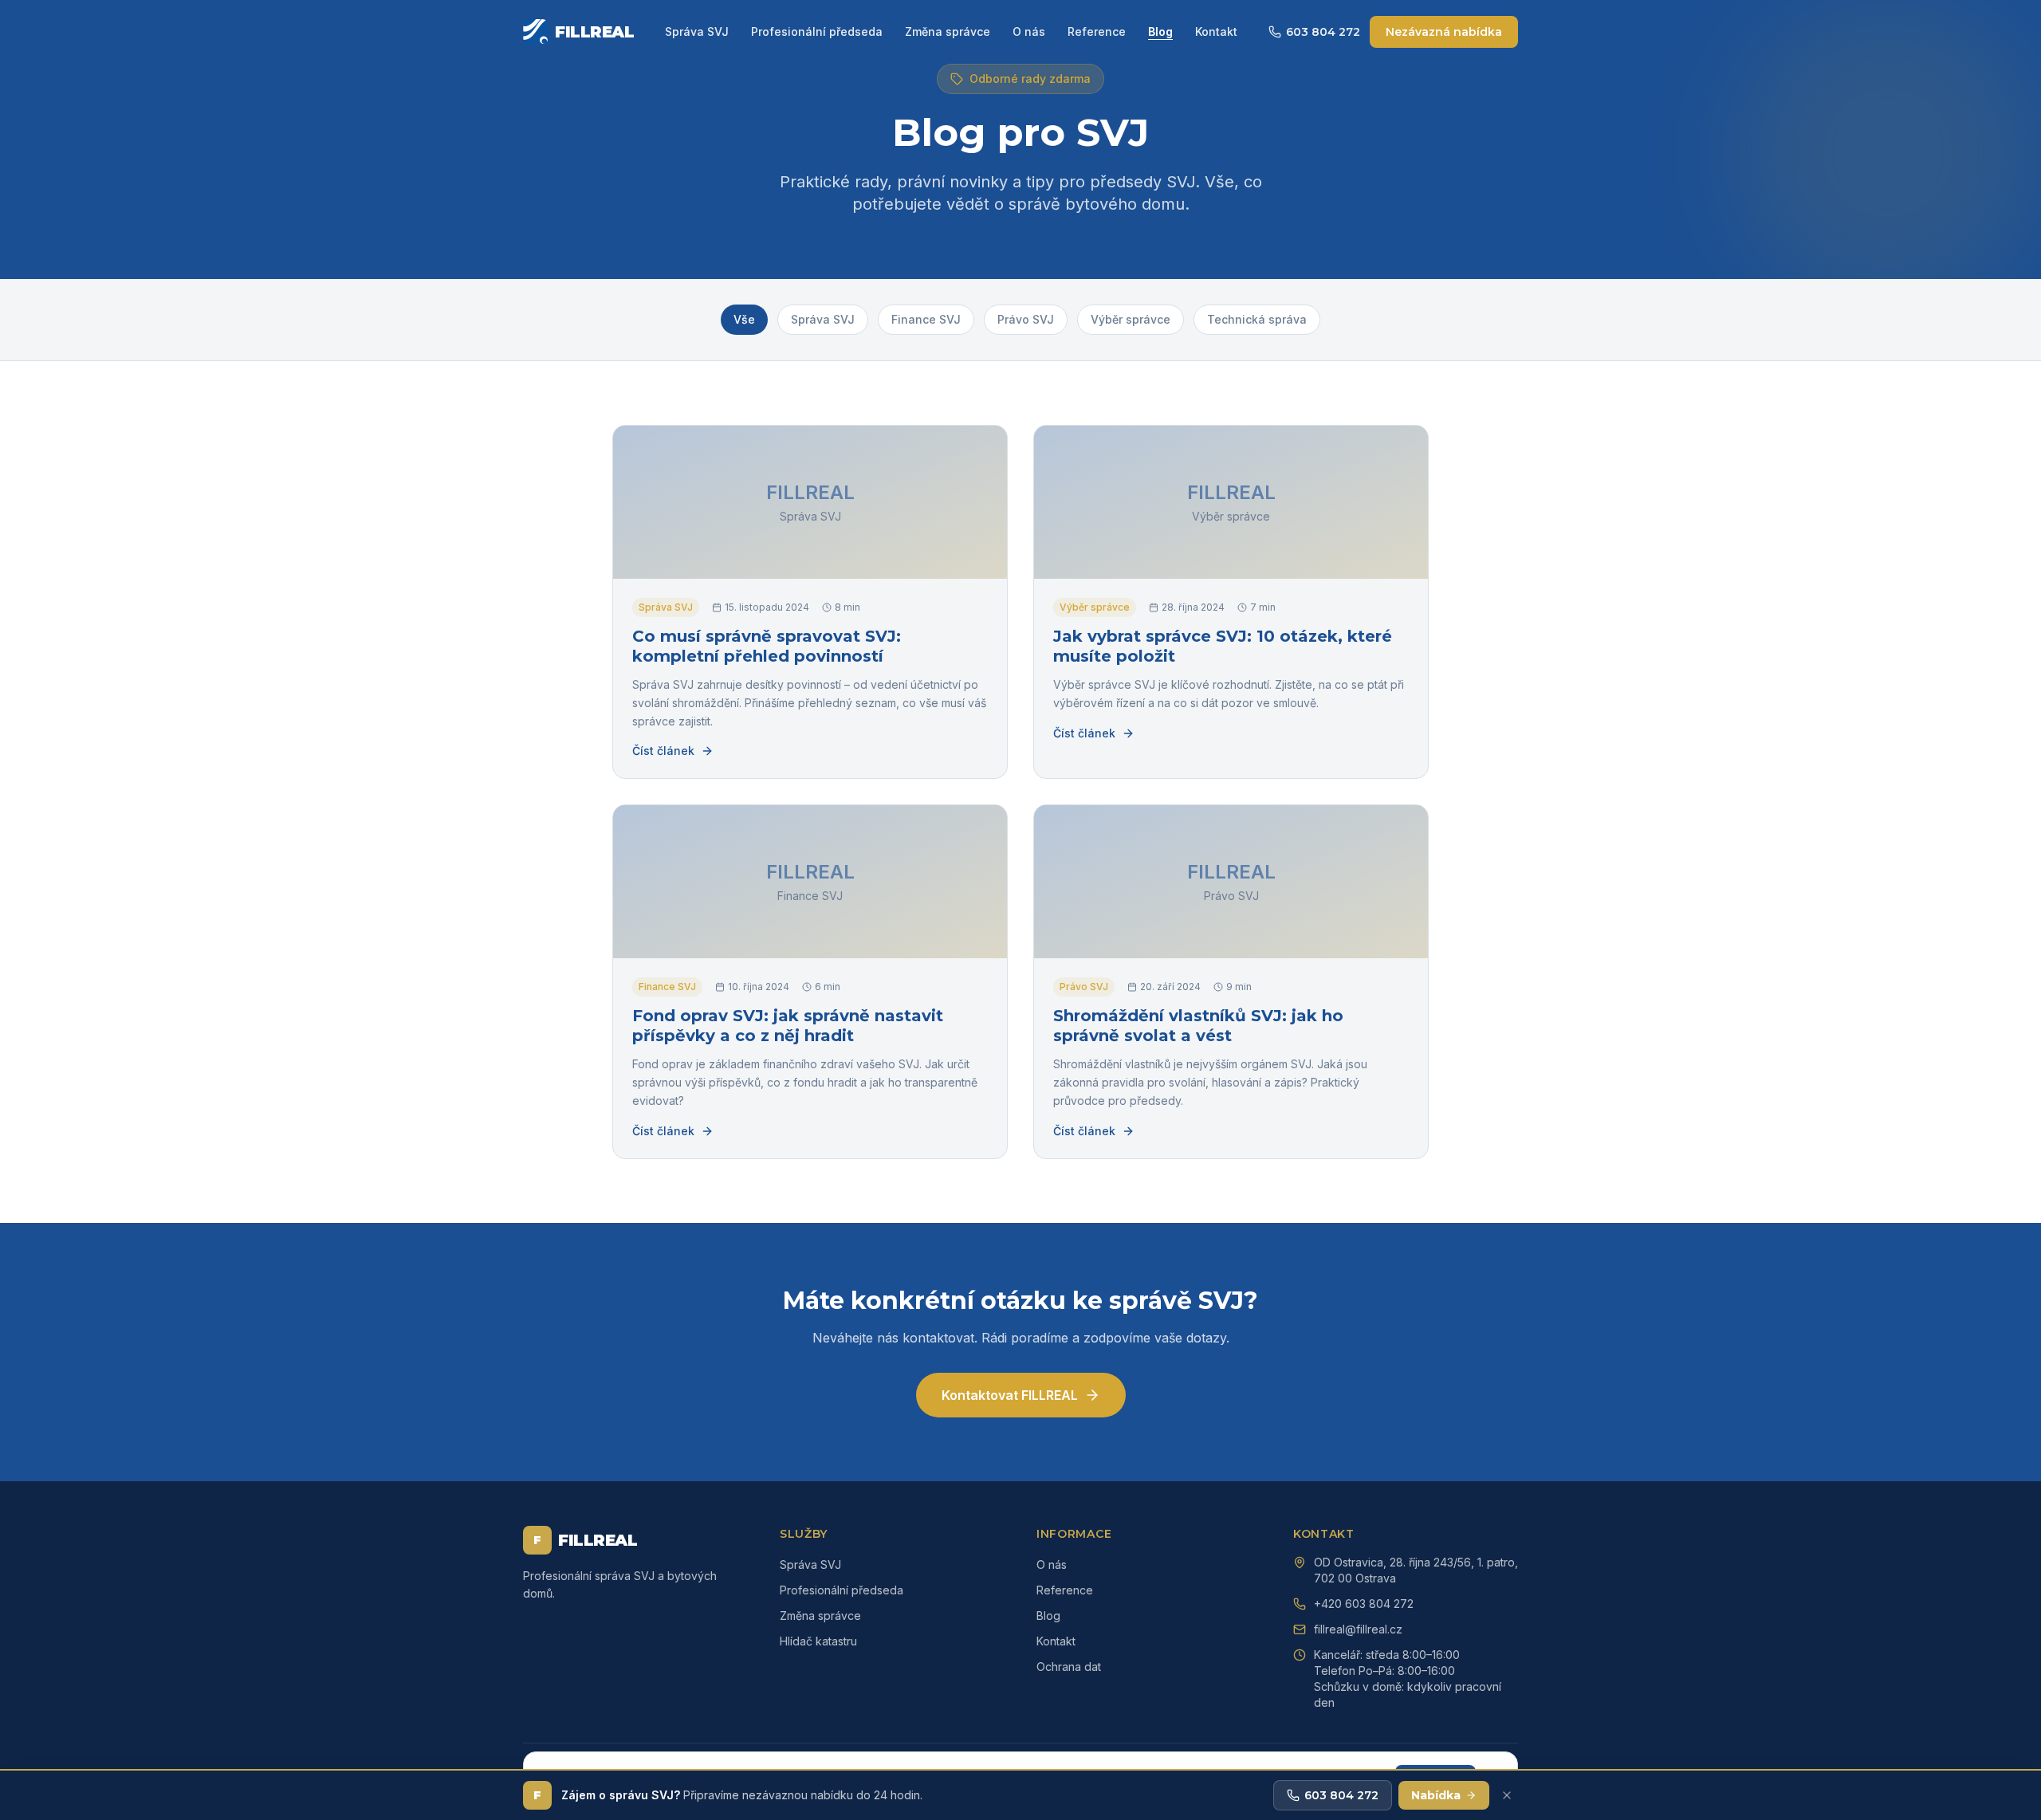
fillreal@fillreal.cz (1358, 1629)
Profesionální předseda (817, 31)
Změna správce (948, 31)
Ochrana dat (1069, 1667)
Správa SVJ (697, 31)
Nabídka (1436, 1795)
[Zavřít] (1507, 1795)
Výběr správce (1131, 319)
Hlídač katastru (818, 1641)
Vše (744, 319)
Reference (1097, 31)
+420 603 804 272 (1364, 1604)
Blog (1160, 31)
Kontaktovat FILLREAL (1010, 1395)
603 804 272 (1323, 32)
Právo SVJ (1026, 319)
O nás (1029, 31)
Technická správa (1257, 319)
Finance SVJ (926, 319)
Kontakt (1216, 31)
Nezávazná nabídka (1444, 32)
